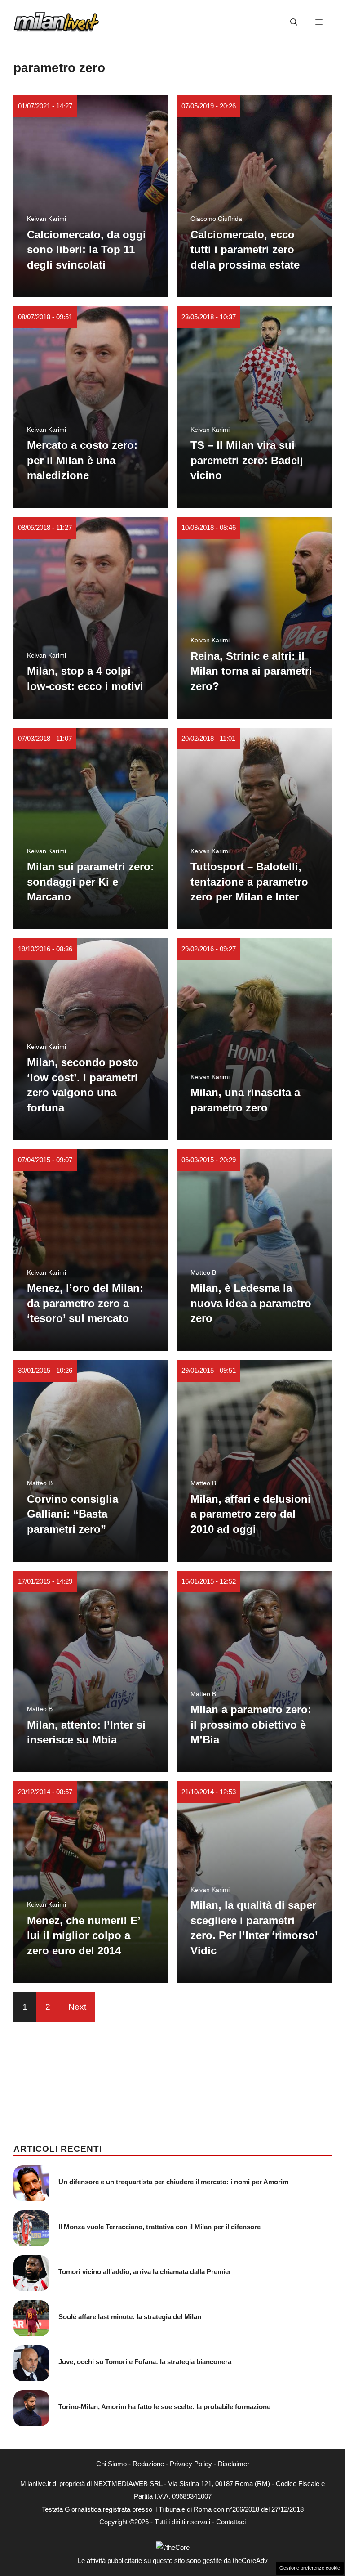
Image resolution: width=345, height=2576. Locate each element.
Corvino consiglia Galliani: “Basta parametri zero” (73, 1514)
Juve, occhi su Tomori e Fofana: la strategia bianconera (145, 2362)
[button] (294, 22)
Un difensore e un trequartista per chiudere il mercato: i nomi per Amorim (173, 2182)
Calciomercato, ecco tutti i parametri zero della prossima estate (245, 250)
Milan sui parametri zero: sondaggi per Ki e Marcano (91, 882)
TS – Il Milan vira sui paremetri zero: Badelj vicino (247, 460)
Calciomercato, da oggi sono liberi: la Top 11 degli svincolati (86, 250)
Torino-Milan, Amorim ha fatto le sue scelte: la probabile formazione (164, 2407)
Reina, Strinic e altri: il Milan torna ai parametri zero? (251, 671)
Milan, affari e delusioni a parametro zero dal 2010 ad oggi (251, 1514)
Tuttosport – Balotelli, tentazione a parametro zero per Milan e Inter (249, 882)
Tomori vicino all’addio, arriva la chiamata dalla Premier (145, 2272)
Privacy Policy (191, 2464)
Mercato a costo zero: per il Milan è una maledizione (82, 460)
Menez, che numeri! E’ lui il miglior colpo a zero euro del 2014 (84, 1935)
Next (77, 2007)
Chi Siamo (111, 2464)
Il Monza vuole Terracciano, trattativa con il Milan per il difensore (159, 2227)
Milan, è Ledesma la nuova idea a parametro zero (251, 1303)
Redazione (148, 2464)
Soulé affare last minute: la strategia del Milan (130, 2317)
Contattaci (231, 2522)
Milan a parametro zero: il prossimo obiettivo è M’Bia (251, 1725)
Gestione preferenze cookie (310, 2568)
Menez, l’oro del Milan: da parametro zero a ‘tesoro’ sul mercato (85, 1303)
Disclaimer (234, 2464)
